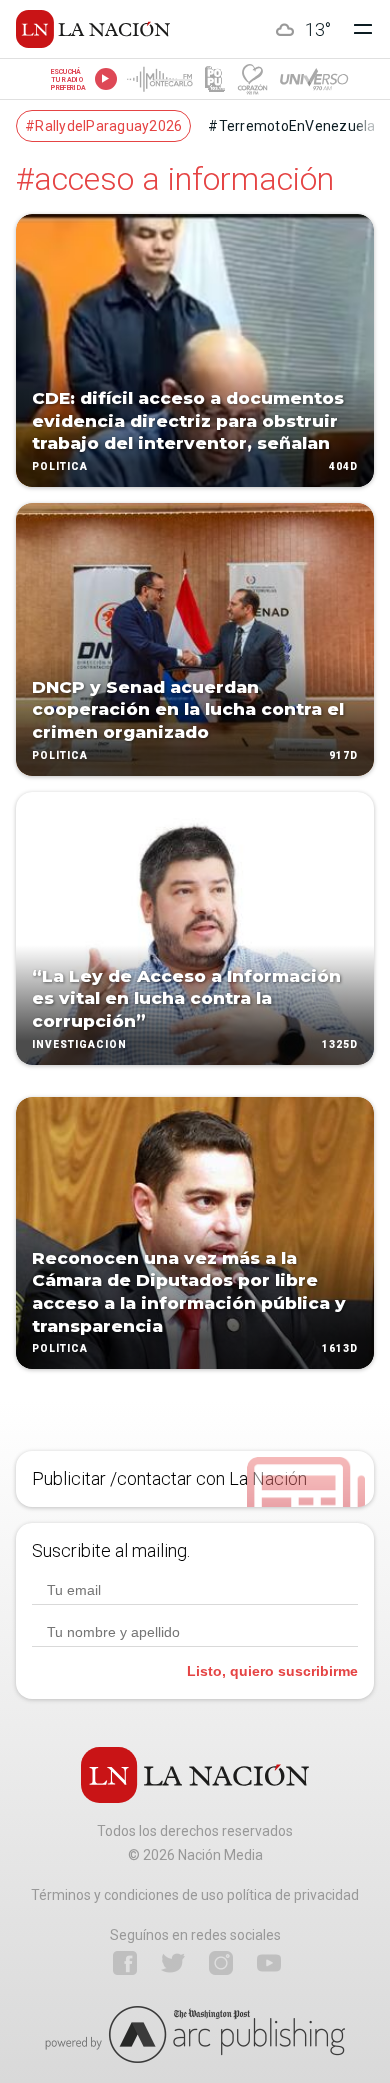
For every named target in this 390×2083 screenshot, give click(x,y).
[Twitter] (173, 1963)
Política (60, 466)
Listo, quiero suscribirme (272, 1671)
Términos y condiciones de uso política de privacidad (195, 1895)
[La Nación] (93, 29)
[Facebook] (125, 1963)
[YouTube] (269, 1963)
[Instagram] (221, 1963)
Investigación (79, 1044)
